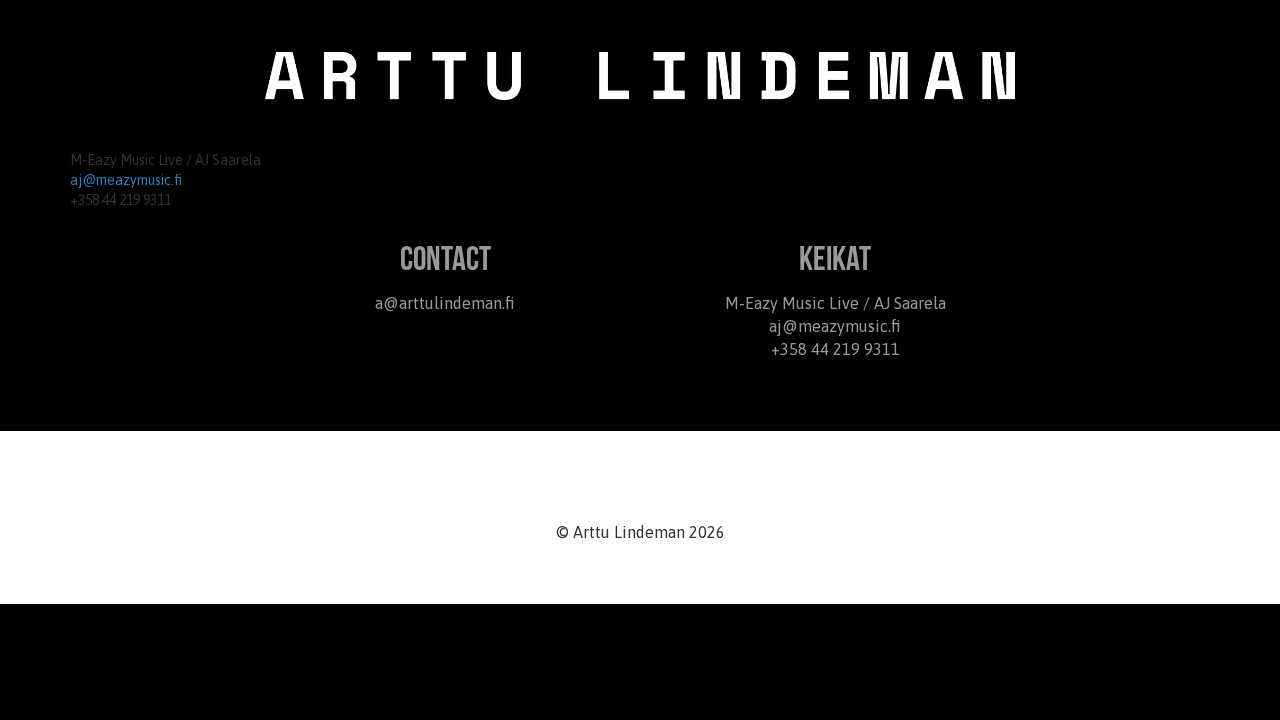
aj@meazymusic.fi (126, 180)
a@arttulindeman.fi (445, 303)
